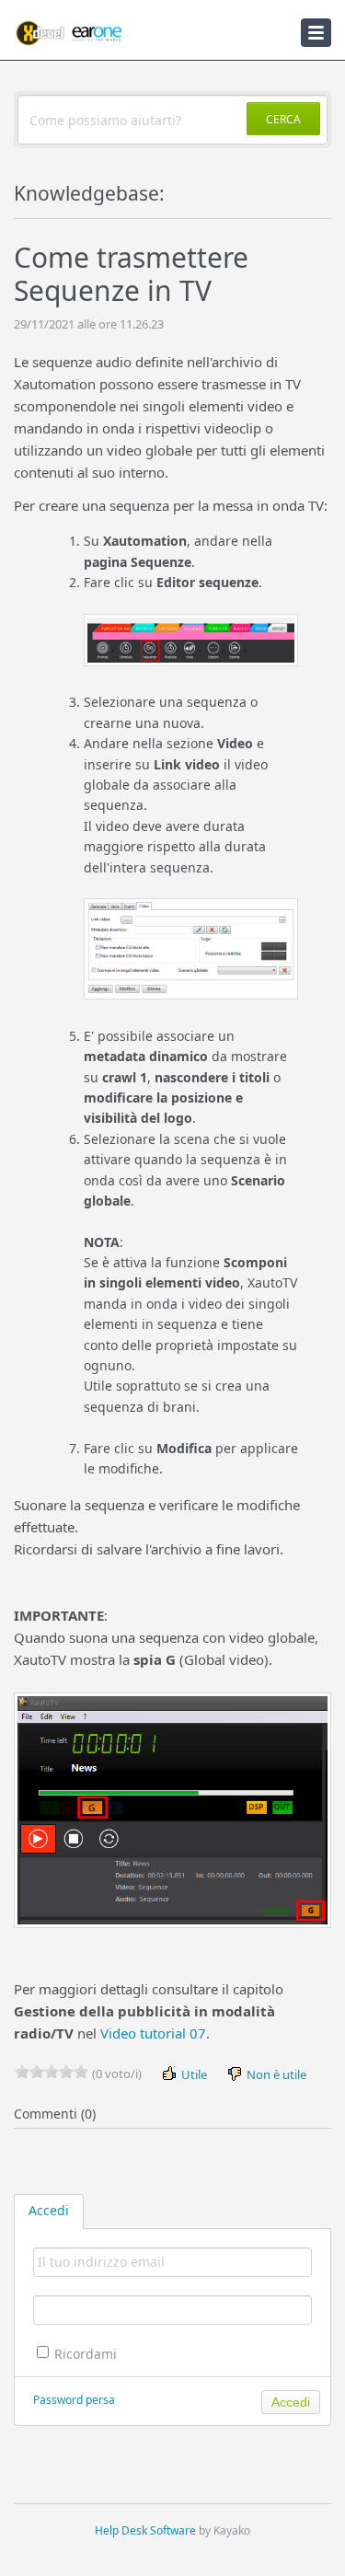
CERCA (283, 119)
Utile (193, 2074)
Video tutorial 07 (153, 2033)
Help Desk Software (145, 2530)
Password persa (74, 2400)
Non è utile (275, 2074)
